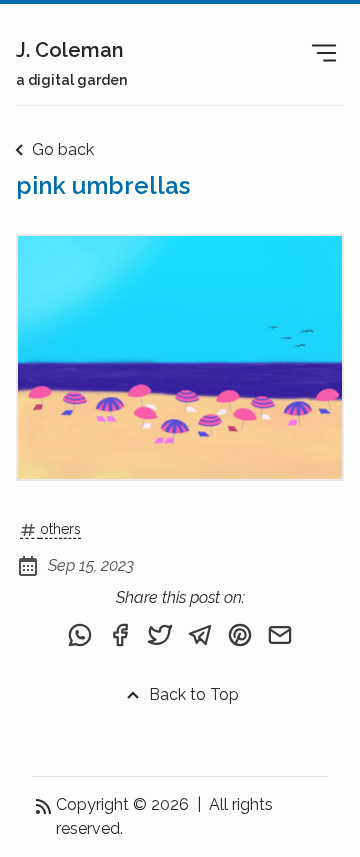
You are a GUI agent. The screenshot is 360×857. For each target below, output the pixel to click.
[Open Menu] (324, 52)
